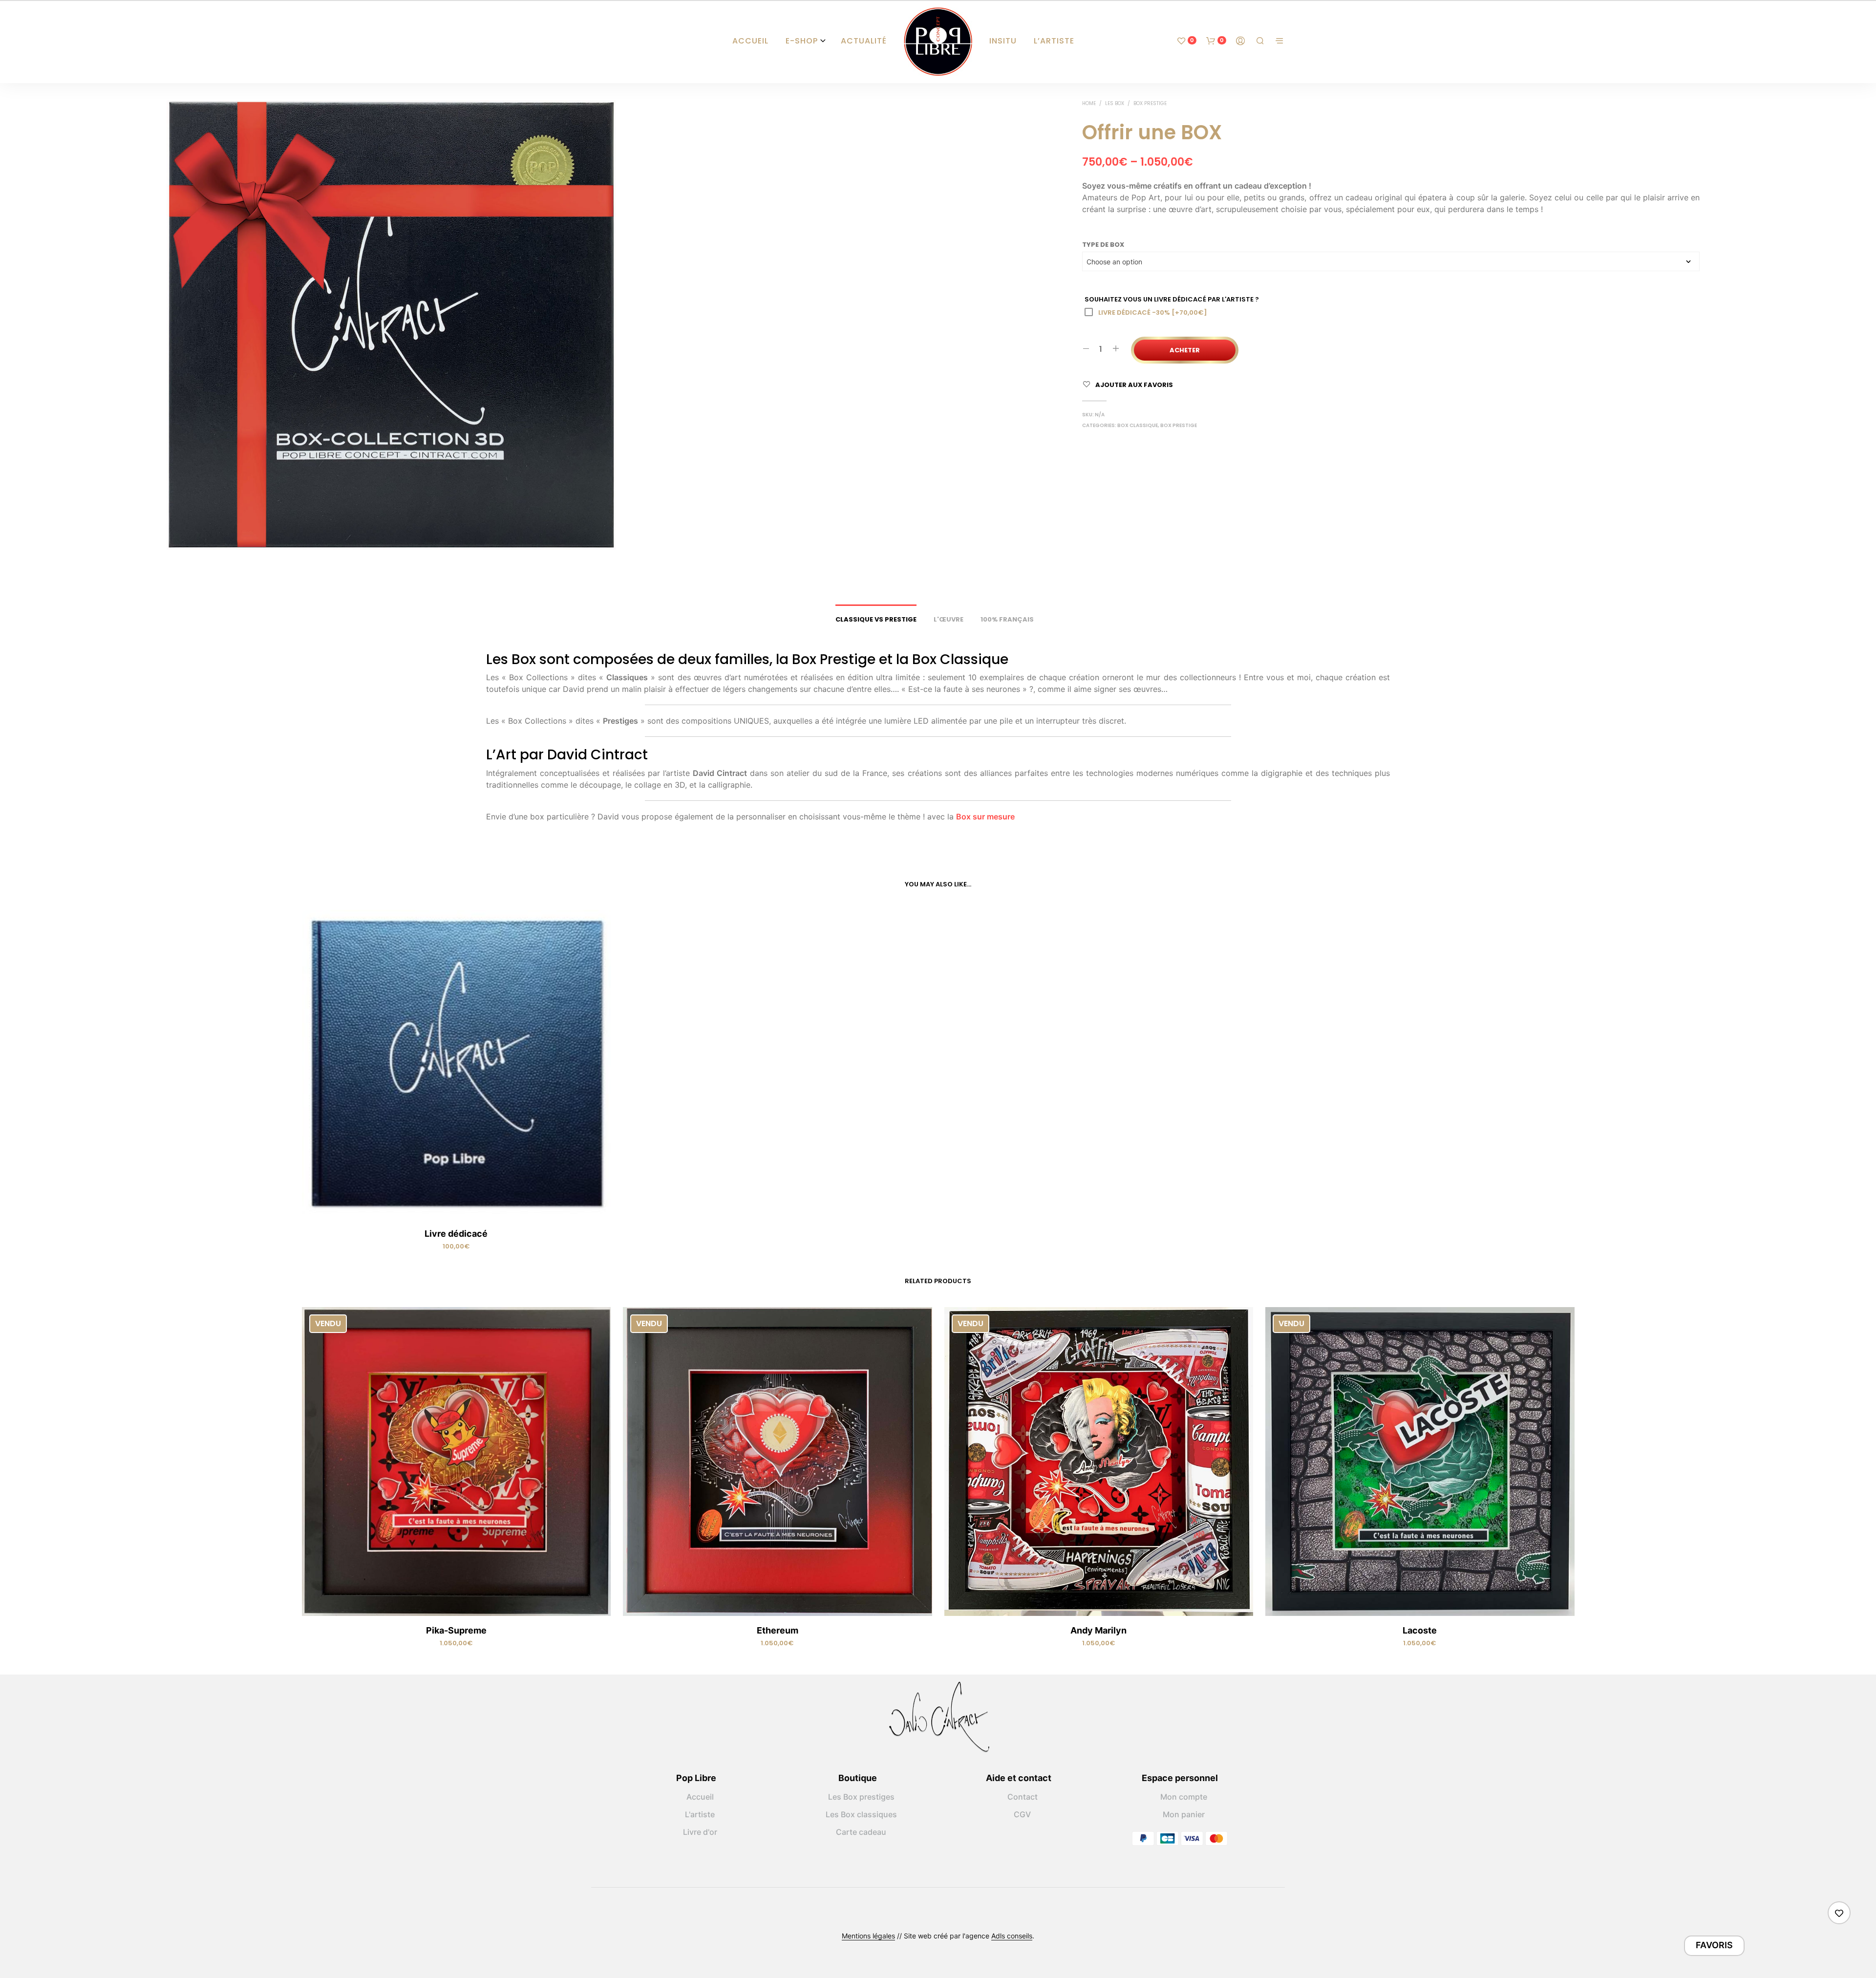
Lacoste (1420, 1630)
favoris (1714, 1945)
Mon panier (1184, 1814)
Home (1089, 103)
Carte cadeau (861, 1832)
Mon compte (1184, 1797)
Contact (1023, 1797)
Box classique (1138, 425)
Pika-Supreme (456, 1630)
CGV (1022, 1814)
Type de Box (1103, 245)
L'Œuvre (949, 619)
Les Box (1115, 103)
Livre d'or (700, 1832)
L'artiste (700, 1814)
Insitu (1003, 41)
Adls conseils (1012, 1936)
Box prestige (1150, 103)
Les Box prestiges (861, 1797)
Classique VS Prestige (876, 619)
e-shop (802, 41)
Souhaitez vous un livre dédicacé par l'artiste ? (1172, 299)
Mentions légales (868, 1936)
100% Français (1007, 619)
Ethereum (778, 1630)
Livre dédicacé (456, 1234)
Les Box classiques (861, 1814)
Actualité (864, 41)
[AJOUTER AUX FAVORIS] (456, 1205)
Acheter (1185, 350)
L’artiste (1054, 41)
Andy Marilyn (1098, 1630)
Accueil (750, 41)
